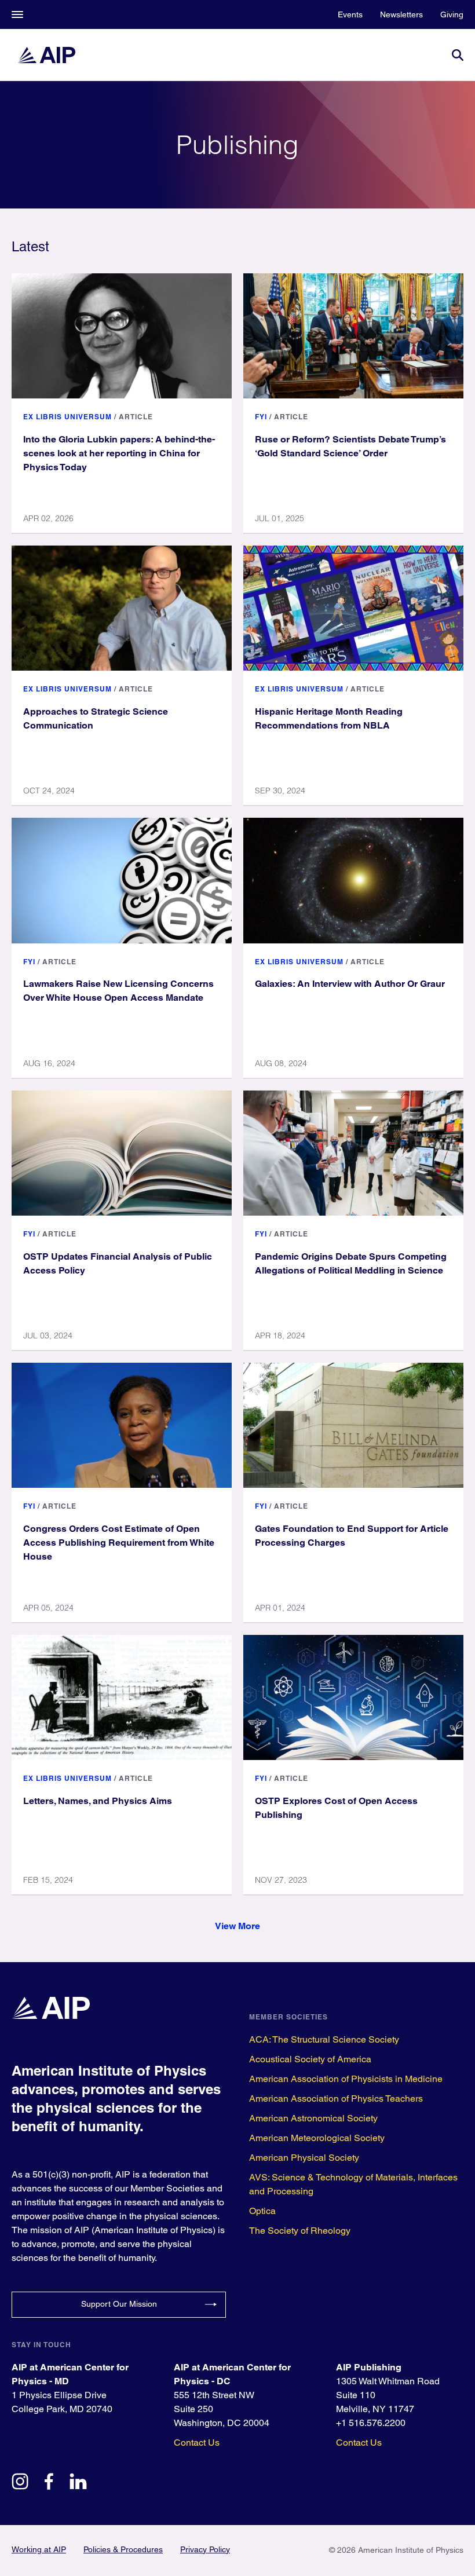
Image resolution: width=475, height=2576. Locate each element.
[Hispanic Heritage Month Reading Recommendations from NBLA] (353, 608)
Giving (452, 14)
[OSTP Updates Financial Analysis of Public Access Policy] (122, 1153)
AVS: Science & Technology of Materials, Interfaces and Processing (353, 2184)
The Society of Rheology (300, 2231)
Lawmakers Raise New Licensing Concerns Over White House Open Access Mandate (118, 991)
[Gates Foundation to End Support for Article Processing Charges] (353, 1425)
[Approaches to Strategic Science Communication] (122, 608)
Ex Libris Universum (67, 417)
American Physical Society (304, 2158)
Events (350, 14)
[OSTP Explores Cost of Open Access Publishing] (353, 1697)
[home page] (46, 55)
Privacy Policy (205, 2549)
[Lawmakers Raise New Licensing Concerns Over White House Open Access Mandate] (122, 880)
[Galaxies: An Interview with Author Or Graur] (353, 880)
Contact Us (197, 2443)
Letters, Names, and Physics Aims (98, 1801)
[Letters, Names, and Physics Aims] (122, 1697)
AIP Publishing (369, 2367)
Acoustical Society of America (310, 2059)
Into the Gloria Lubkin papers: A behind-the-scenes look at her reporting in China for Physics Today (119, 453)
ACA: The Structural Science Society (324, 2039)
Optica (262, 2211)
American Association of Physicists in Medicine (346, 2079)
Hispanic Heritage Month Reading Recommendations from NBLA (329, 718)
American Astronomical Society (313, 2118)
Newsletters (401, 14)
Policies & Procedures (123, 2549)
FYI (261, 417)
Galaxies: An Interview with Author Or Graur (350, 984)
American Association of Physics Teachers (336, 2099)
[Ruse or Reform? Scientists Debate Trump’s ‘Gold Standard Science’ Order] (353, 336)
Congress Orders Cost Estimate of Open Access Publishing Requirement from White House (119, 1543)
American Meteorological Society (317, 2138)
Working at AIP (39, 2549)
